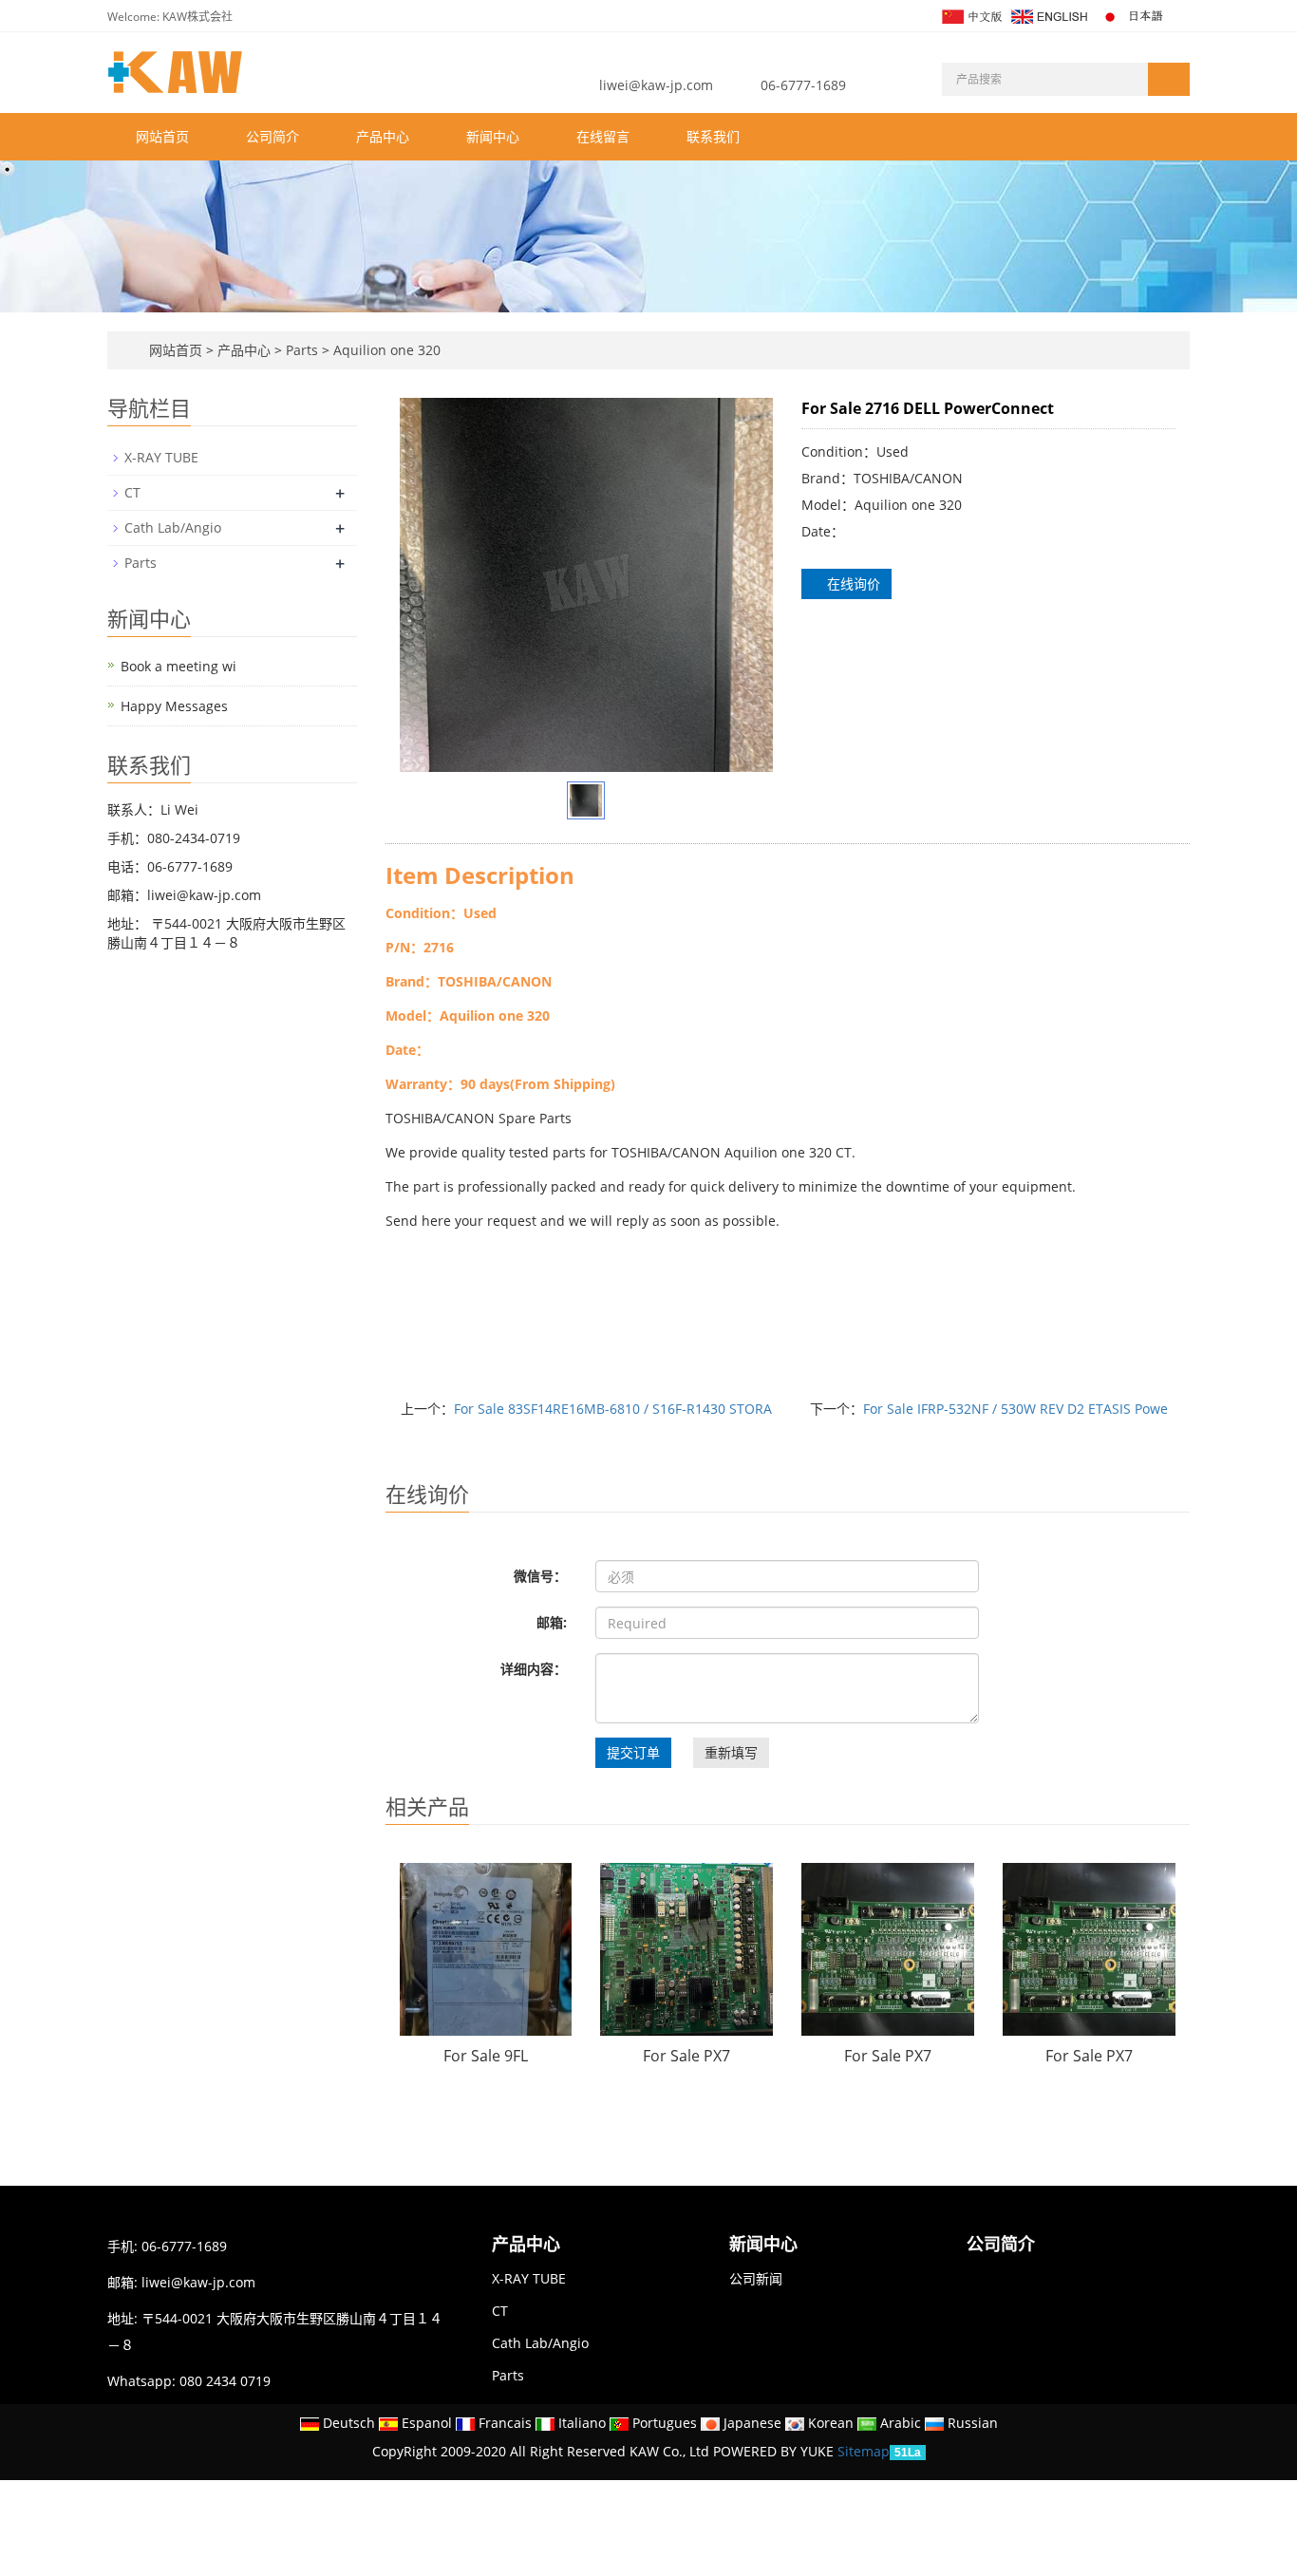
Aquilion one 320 (385, 350)
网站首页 (162, 136)
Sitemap (864, 2451)
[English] (1048, 15)
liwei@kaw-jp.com (656, 85)
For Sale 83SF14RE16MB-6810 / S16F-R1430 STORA (613, 1409)
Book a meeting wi (179, 666)
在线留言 (603, 136)
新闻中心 (493, 136)
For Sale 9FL (486, 2056)
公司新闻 (756, 2278)
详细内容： (534, 1669)
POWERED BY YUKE (775, 2451)
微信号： (540, 1576)
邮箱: (552, 1622)
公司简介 (273, 136)
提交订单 (633, 1752)
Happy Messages (174, 706)
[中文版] (971, 15)
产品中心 (383, 136)
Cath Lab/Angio (173, 527)
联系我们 (713, 136)
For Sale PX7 (686, 2056)
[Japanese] (1134, 15)
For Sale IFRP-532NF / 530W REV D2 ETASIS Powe (1015, 1409)
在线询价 (852, 583)
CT (132, 492)
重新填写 (731, 1752)
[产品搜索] (1169, 79)
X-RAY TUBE (161, 457)
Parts (302, 350)
